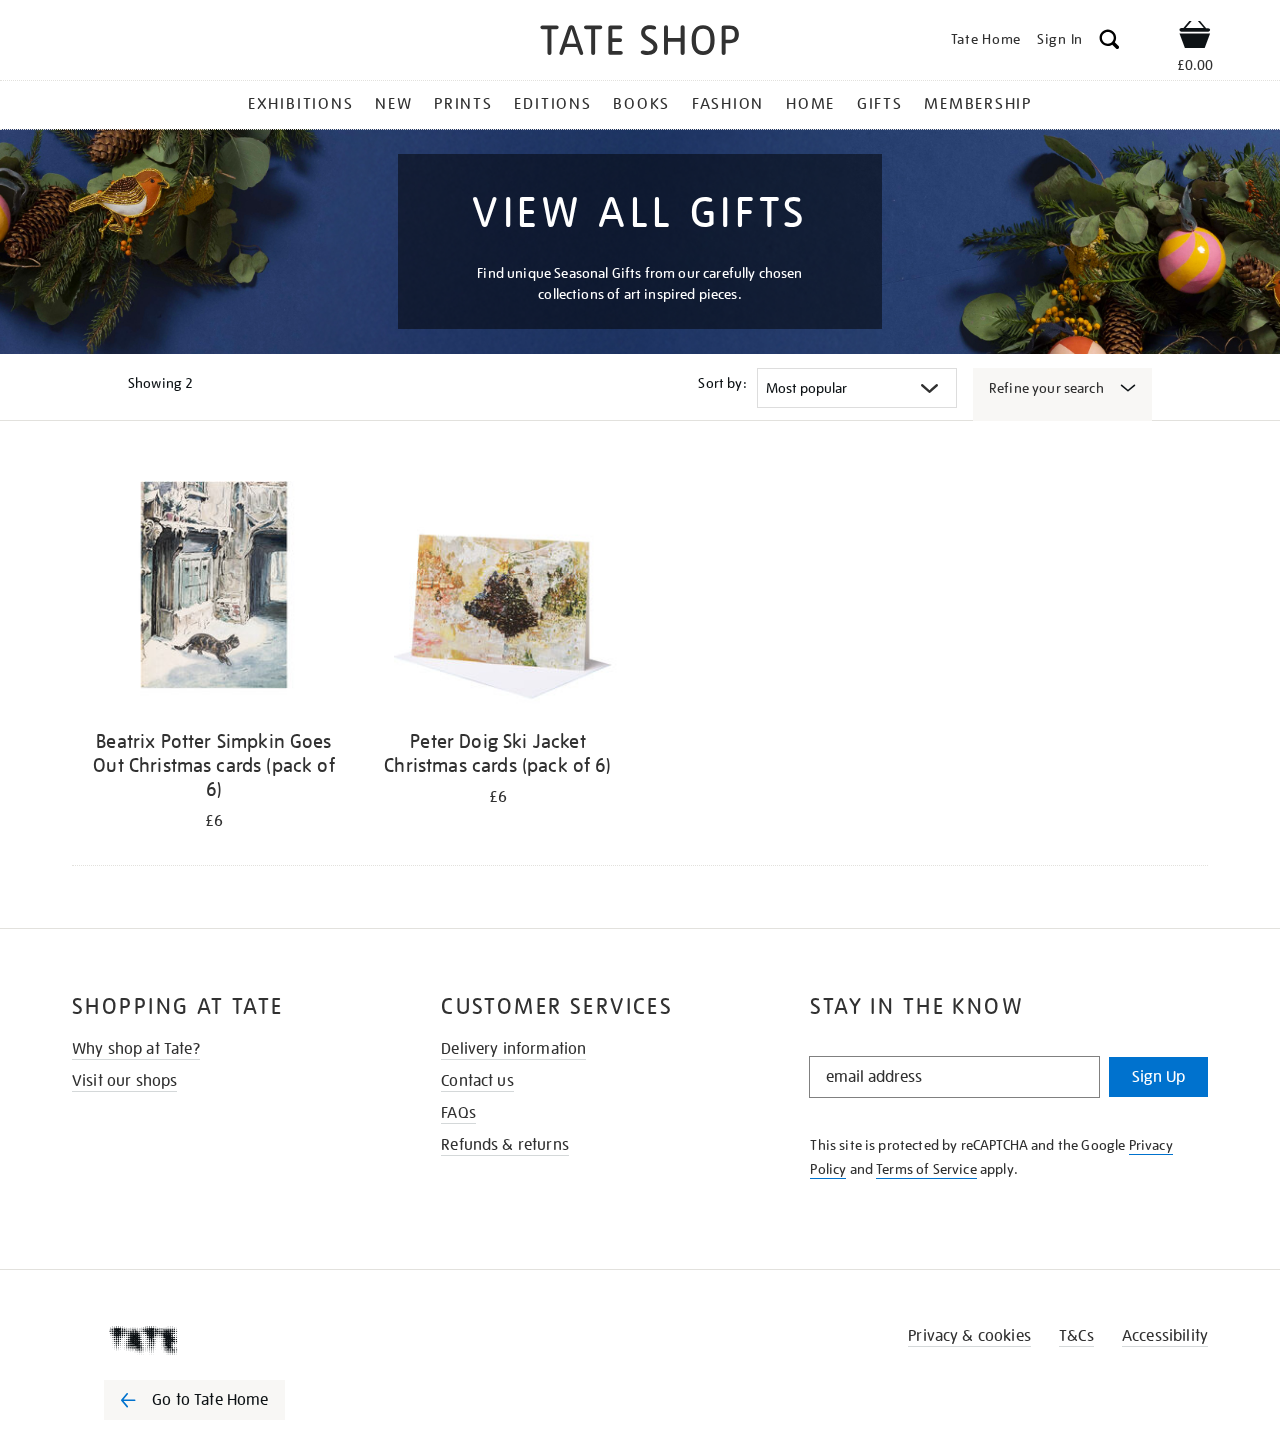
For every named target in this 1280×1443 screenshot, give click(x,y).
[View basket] (1195, 38)
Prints (463, 104)
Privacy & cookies (969, 1336)
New (393, 104)
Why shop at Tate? (136, 1049)
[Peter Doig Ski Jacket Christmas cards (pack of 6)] (498, 588)
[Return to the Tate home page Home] (640, 43)
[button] (1109, 42)
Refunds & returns (505, 1145)
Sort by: (722, 383)
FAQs (458, 1113)
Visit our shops (124, 1081)
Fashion (728, 104)
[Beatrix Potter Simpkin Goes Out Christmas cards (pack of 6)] (214, 588)
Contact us (477, 1081)
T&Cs (1076, 1336)
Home (810, 104)
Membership (978, 104)
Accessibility (1165, 1336)
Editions (552, 104)
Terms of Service (926, 1169)
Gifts (880, 104)
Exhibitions (300, 104)
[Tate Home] (230, 1340)
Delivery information (513, 1049)
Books (641, 104)
